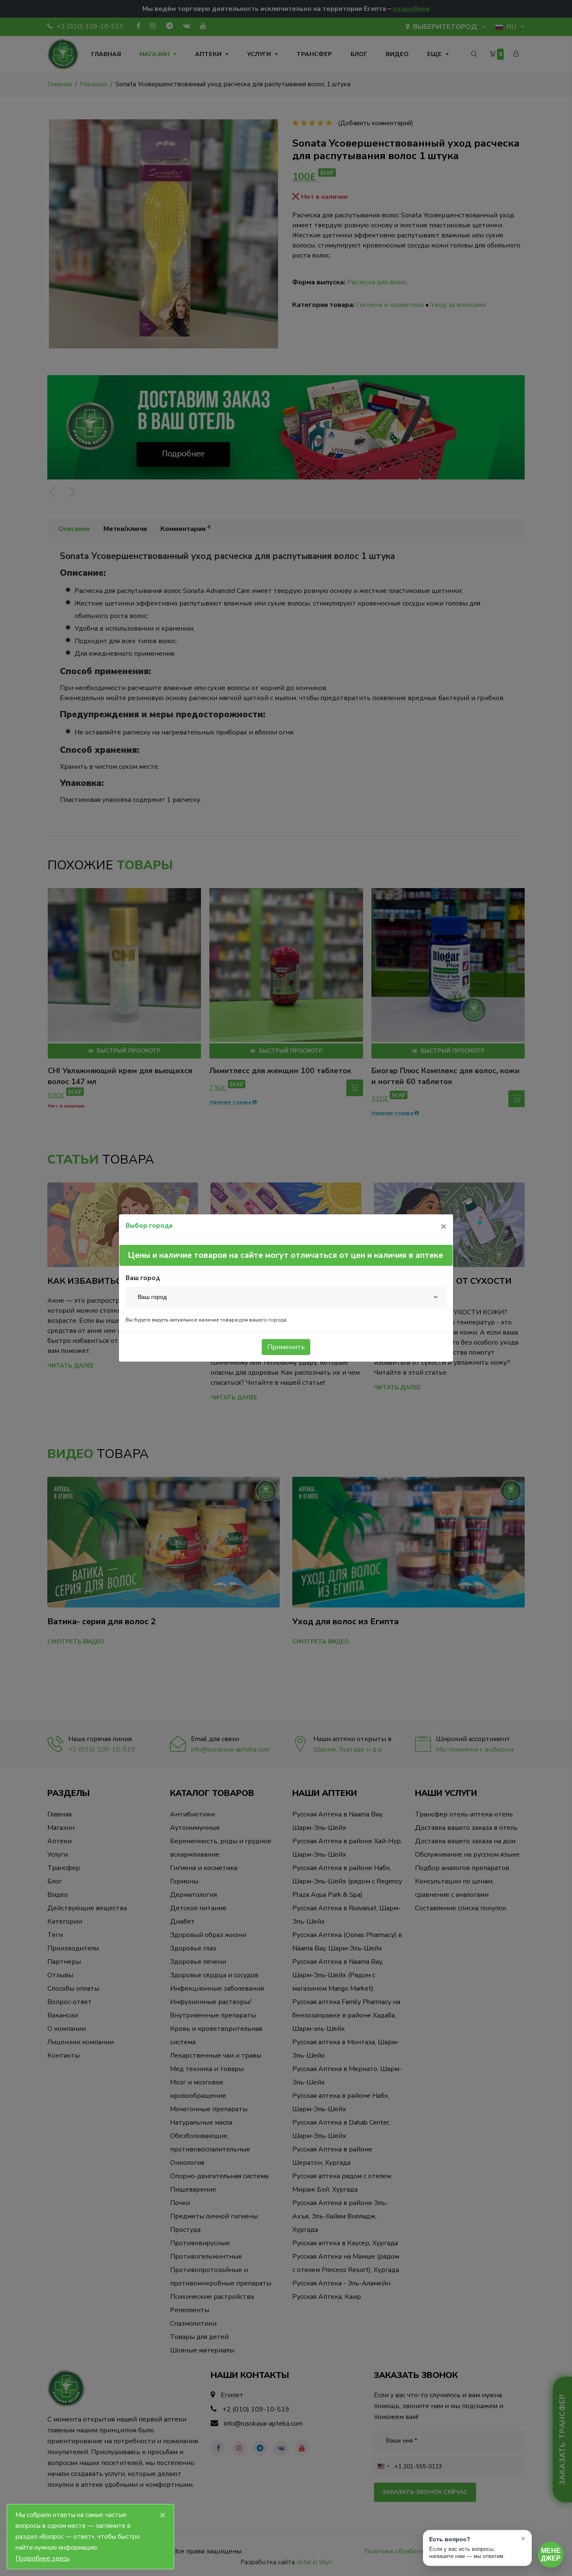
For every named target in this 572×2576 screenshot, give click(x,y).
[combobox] (286, 1297)
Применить (286, 1347)
